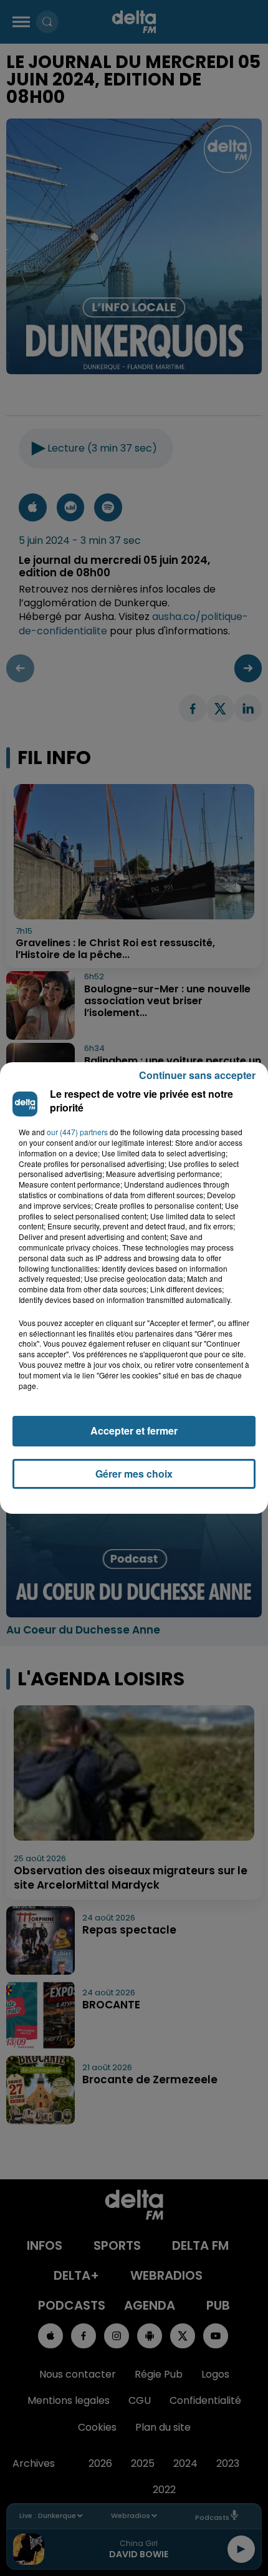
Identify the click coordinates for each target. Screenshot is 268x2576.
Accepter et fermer (134, 1431)
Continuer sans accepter (197, 1075)
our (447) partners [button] (77, 1132)
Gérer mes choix (134, 1474)
